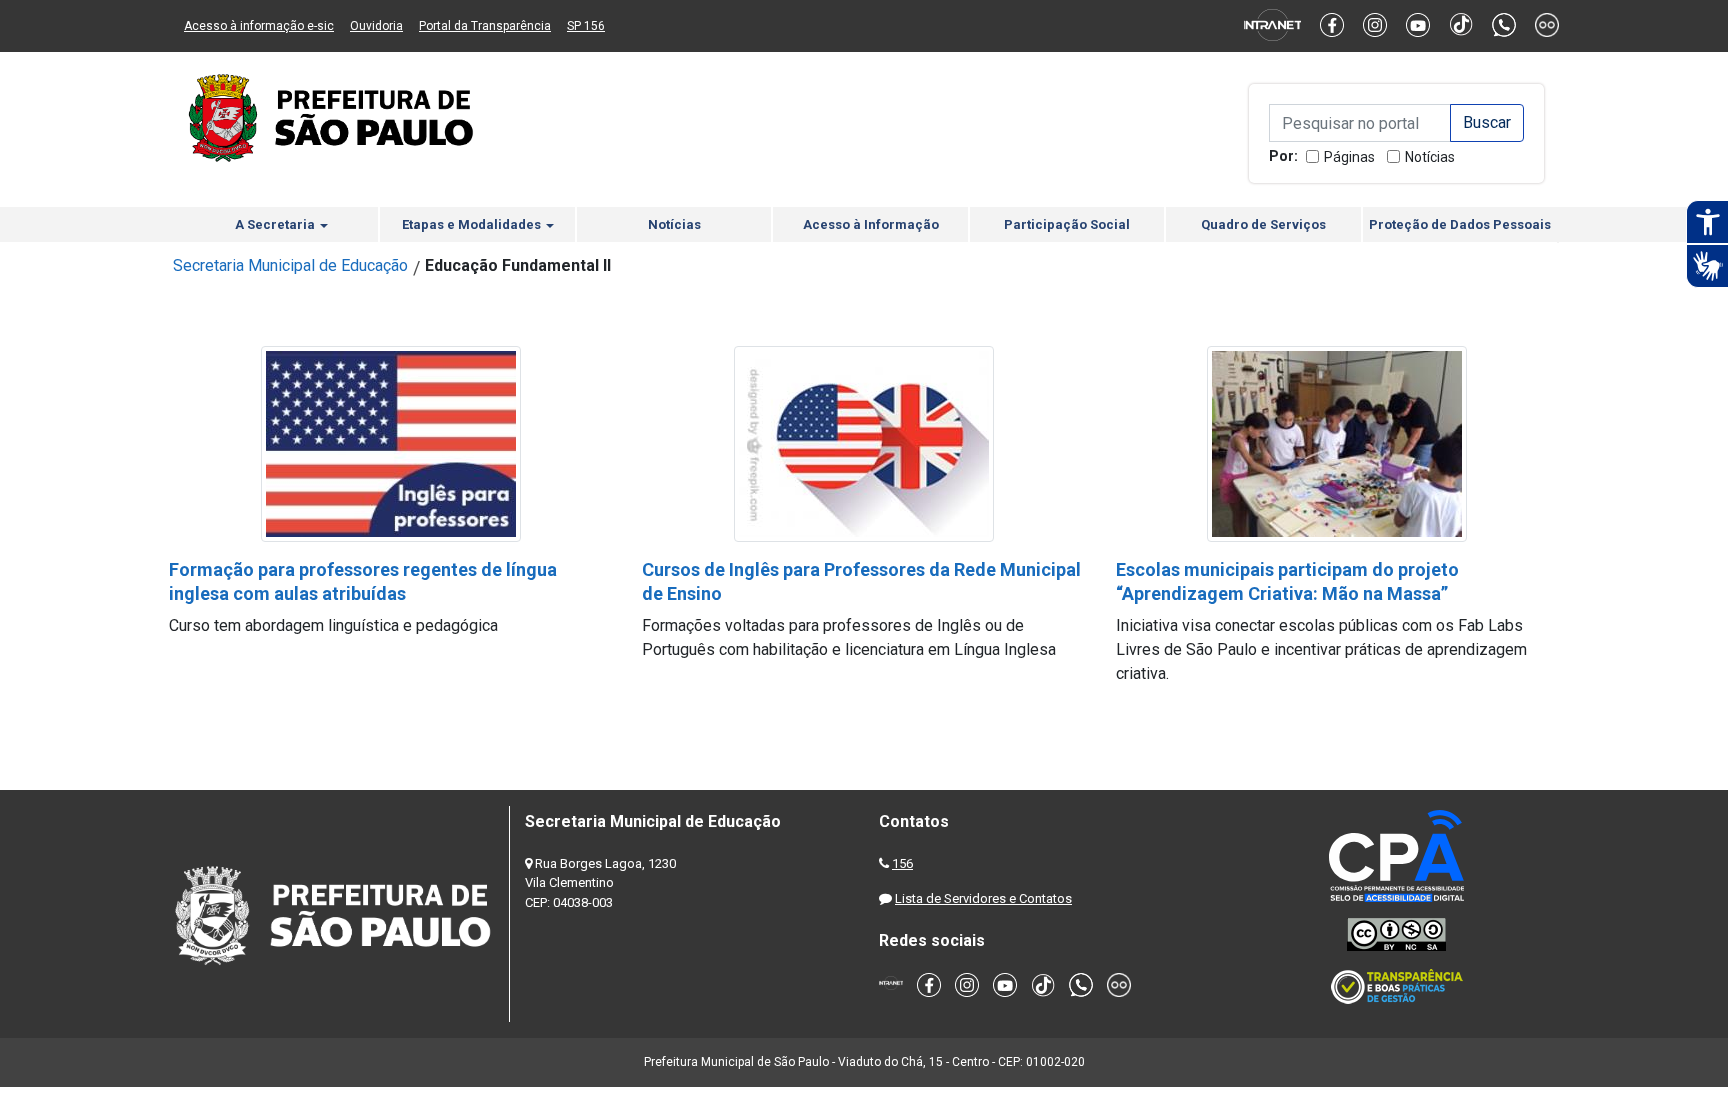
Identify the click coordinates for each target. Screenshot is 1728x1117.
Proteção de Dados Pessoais (1460, 224)
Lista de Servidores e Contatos (983, 898)
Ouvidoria (376, 26)
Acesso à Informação (871, 224)
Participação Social (1067, 224)
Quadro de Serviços (1263, 224)
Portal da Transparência (485, 26)
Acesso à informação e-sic (259, 26)
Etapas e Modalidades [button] (473, 224)
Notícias (1430, 157)
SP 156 (586, 26)
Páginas (1349, 157)
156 (902, 863)
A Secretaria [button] (276, 224)
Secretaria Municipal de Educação (290, 265)
